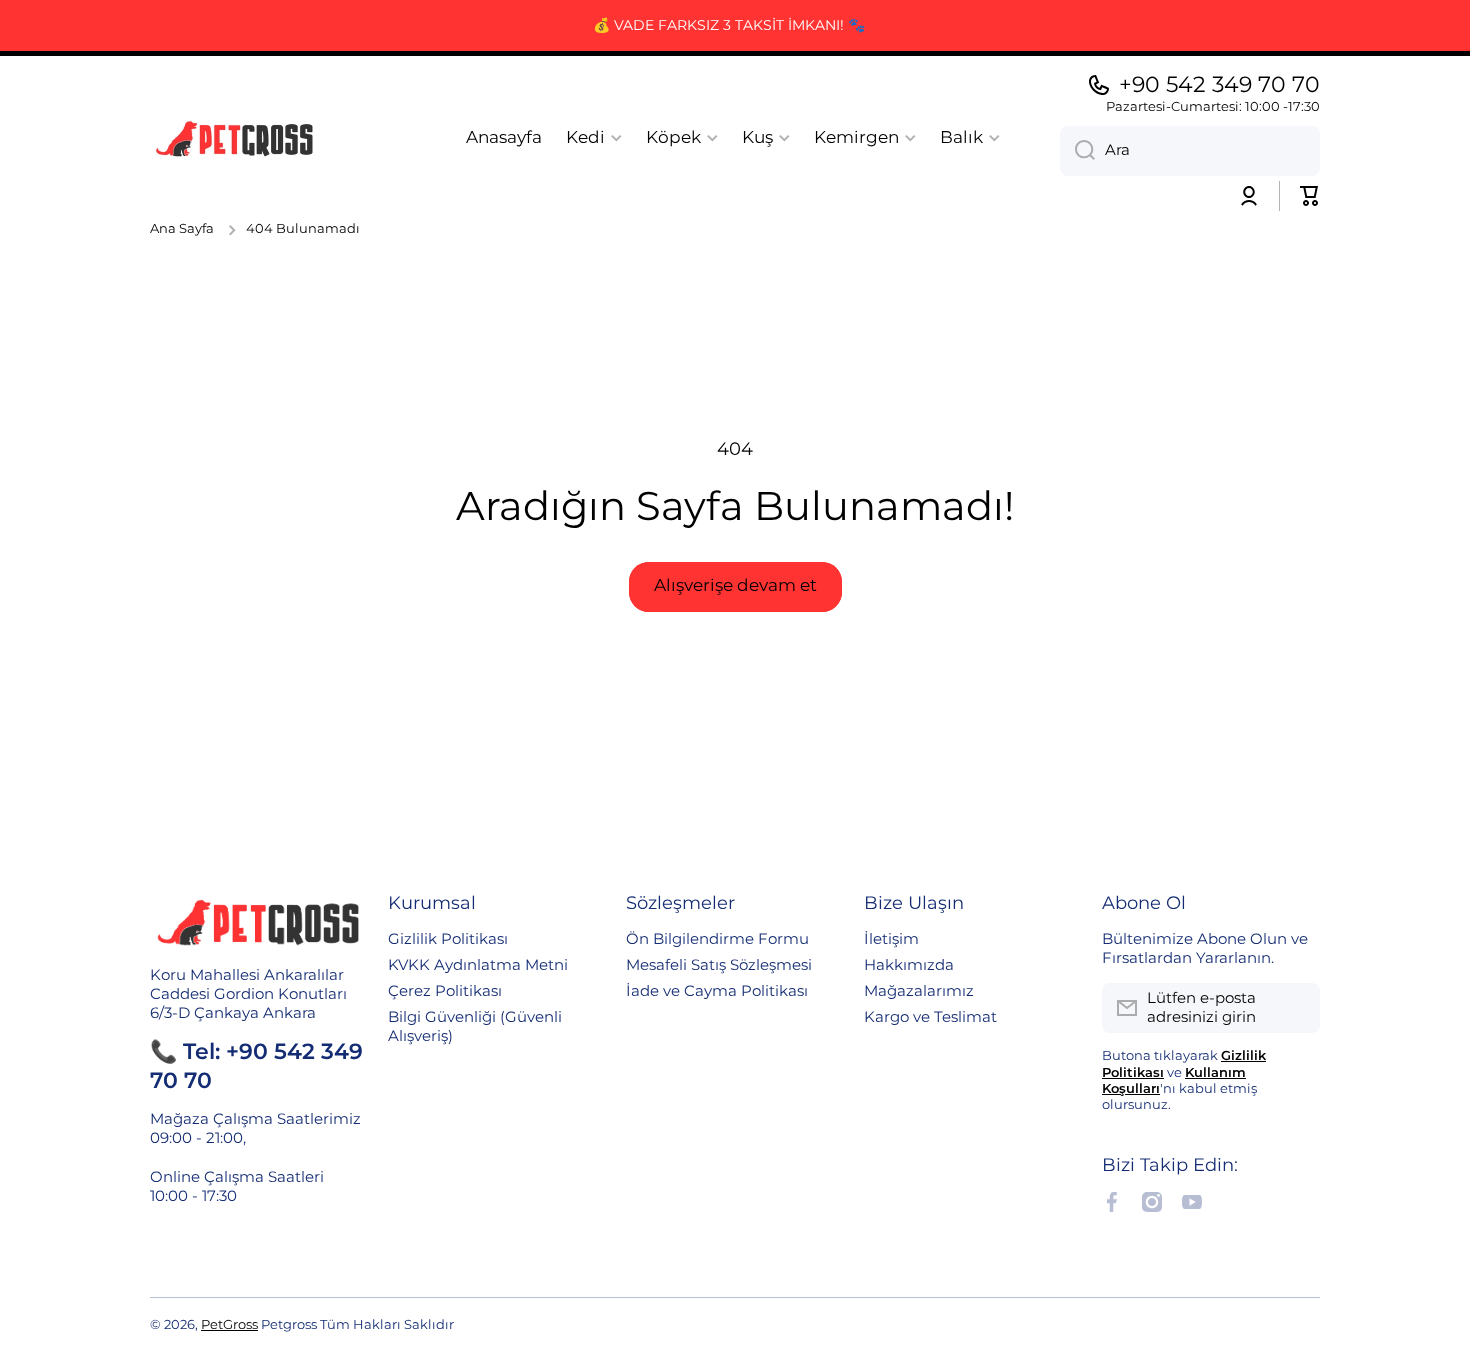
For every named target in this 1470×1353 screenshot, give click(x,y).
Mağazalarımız (919, 991)
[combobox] (1190, 151)
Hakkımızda (909, 965)
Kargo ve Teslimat (930, 1017)
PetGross (229, 1324)
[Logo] (235, 138)
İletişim (891, 939)
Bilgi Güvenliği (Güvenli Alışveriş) (475, 1026)
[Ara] (1077, 151)
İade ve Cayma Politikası (717, 991)
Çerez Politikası (445, 991)
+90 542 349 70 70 (1219, 84)
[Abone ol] (1295, 1008)
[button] (1310, 196)
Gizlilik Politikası (448, 939)
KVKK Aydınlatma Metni (478, 965)
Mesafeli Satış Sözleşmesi (719, 965)
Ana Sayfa (182, 228)
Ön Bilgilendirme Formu (717, 939)
